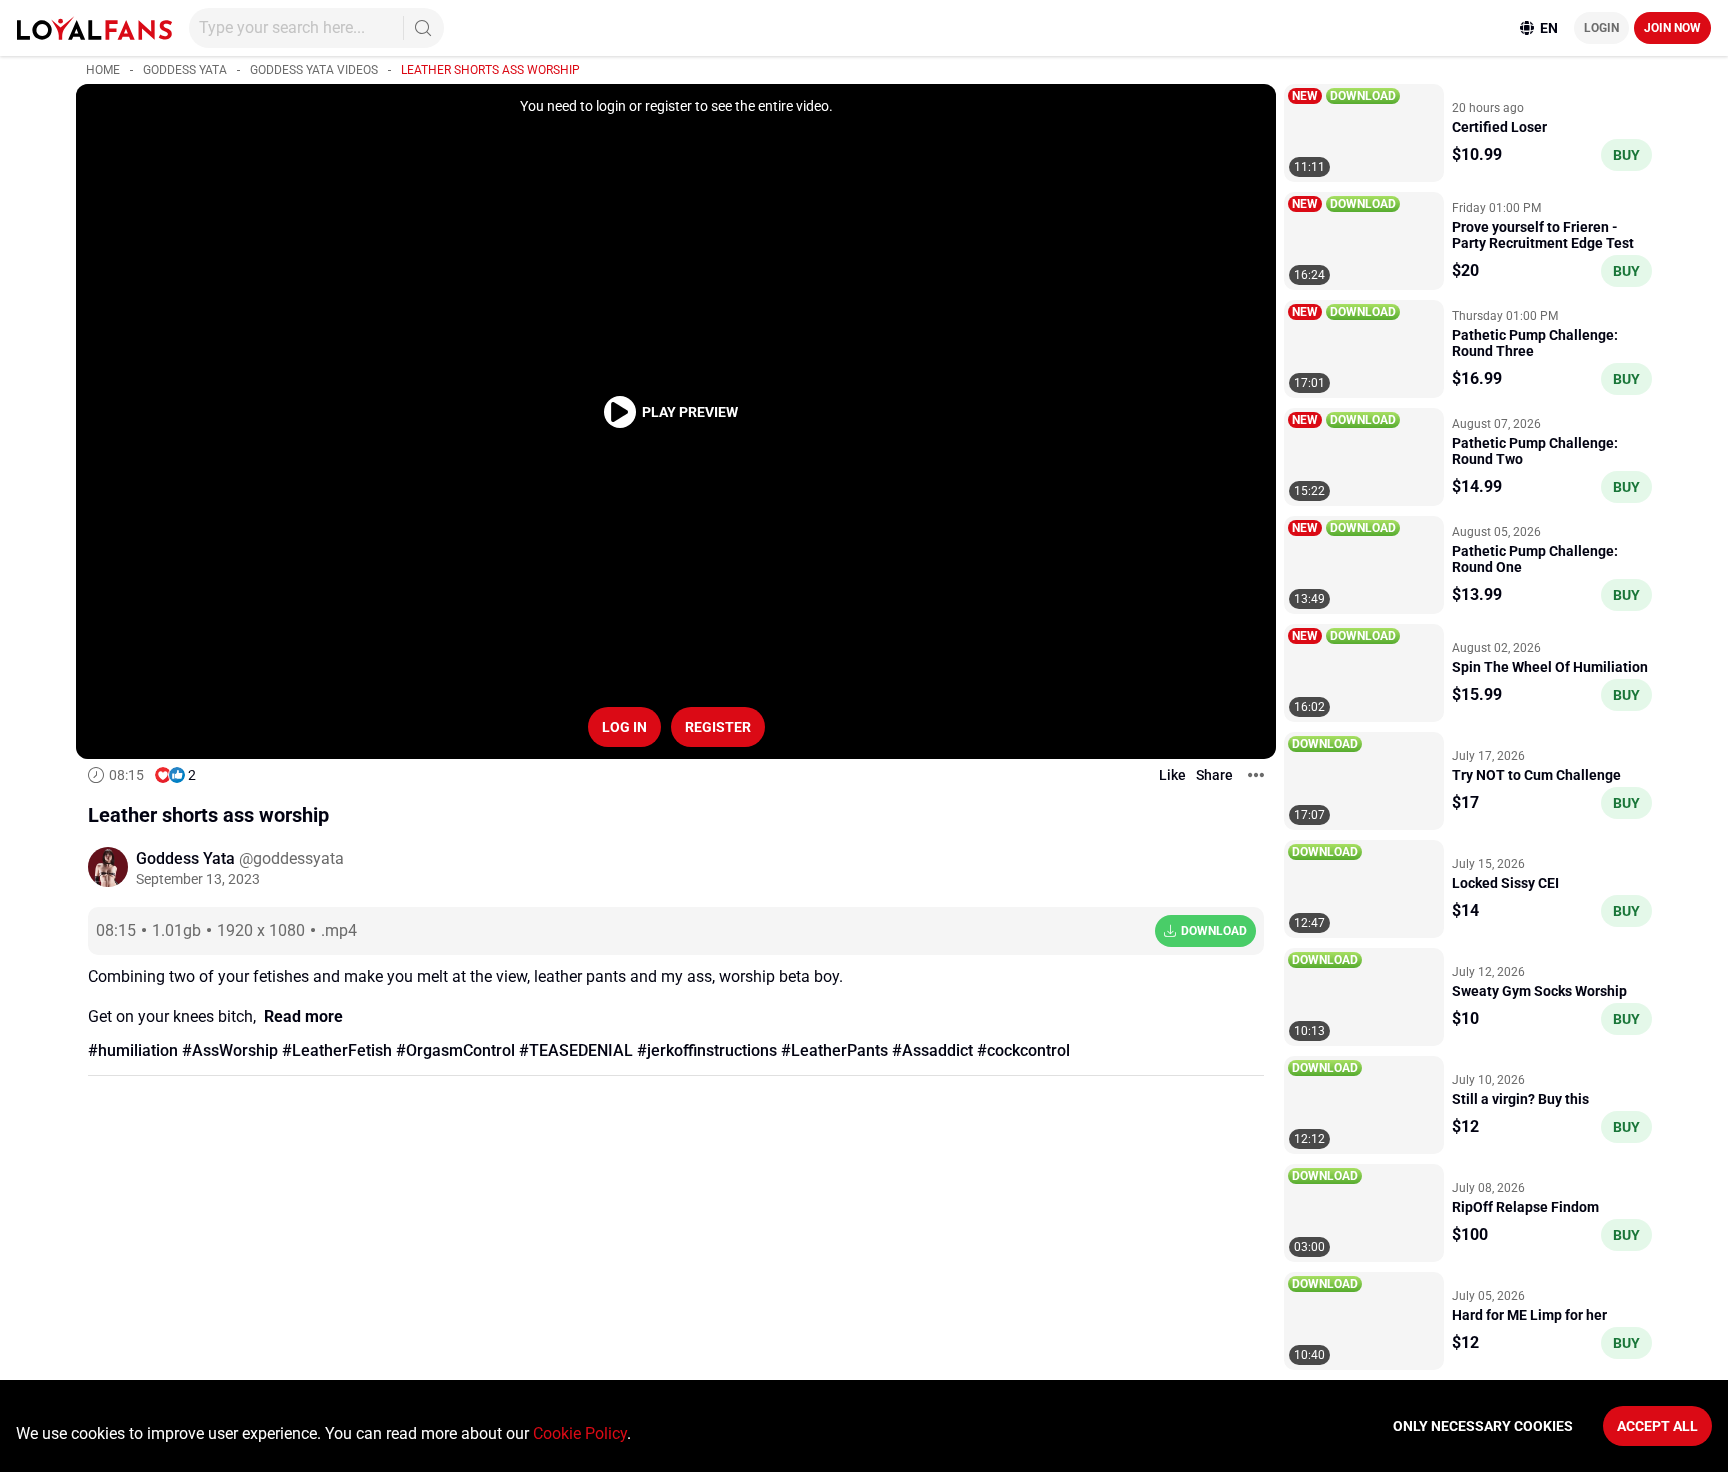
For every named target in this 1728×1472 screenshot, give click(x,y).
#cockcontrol (1023, 1050)
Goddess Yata (185, 70)
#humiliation (133, 1050)
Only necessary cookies (1483, 1426)
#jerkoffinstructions (707, 1050)
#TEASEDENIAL (576, 1050)
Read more (303, 1016)
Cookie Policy (580, 1433)
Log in (624, 727)
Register (718, 727)
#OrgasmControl (455, 1050)
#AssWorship (230, 1050)
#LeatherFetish (337, 1050)
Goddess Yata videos (314, 70)
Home (103, 70)
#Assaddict (932, 1050)
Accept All (1657, 1426)
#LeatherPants (834, 1050)
